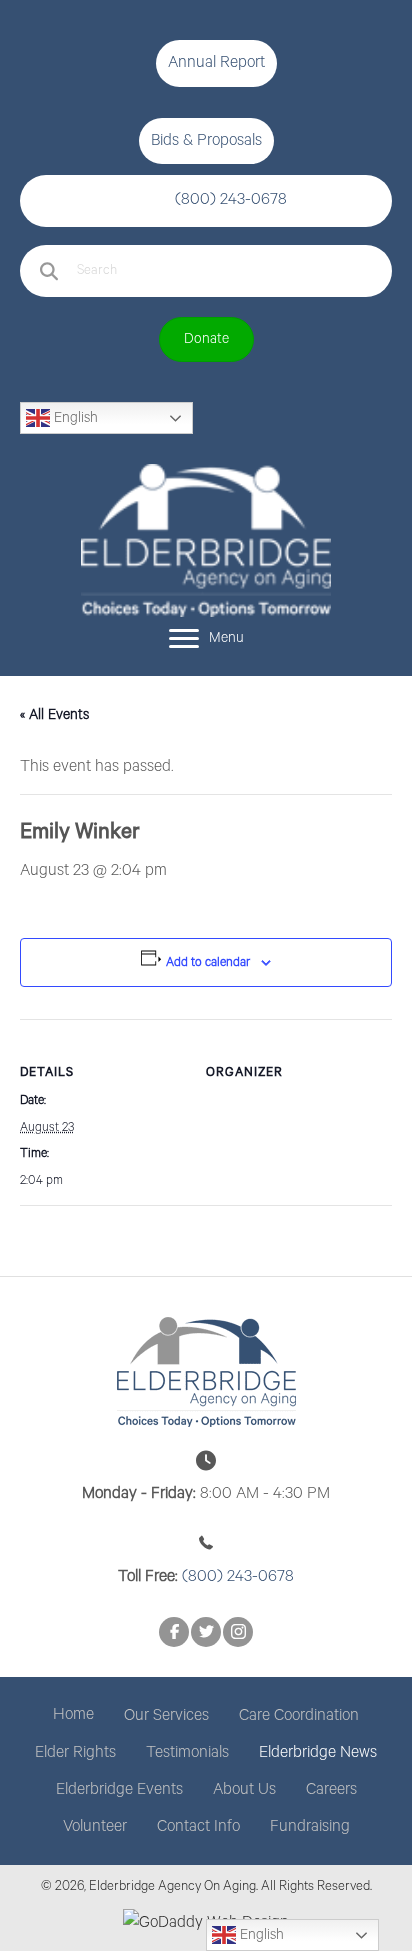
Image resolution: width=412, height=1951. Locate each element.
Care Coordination (299, 1716)
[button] (216, 63)
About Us (244, 1790)
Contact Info (198, 1827)
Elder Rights (75, 1753)
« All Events (54, 715)
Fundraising (310, 1827)
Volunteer (95, 1827)
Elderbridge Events (119, 1790)
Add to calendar (208, 962)
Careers (331, 1790)
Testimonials (187, 1753)
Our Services (166, 1716)
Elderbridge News (318, 1753)
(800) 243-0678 (231, 200)
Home (73, 1715)
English (74, 418)
